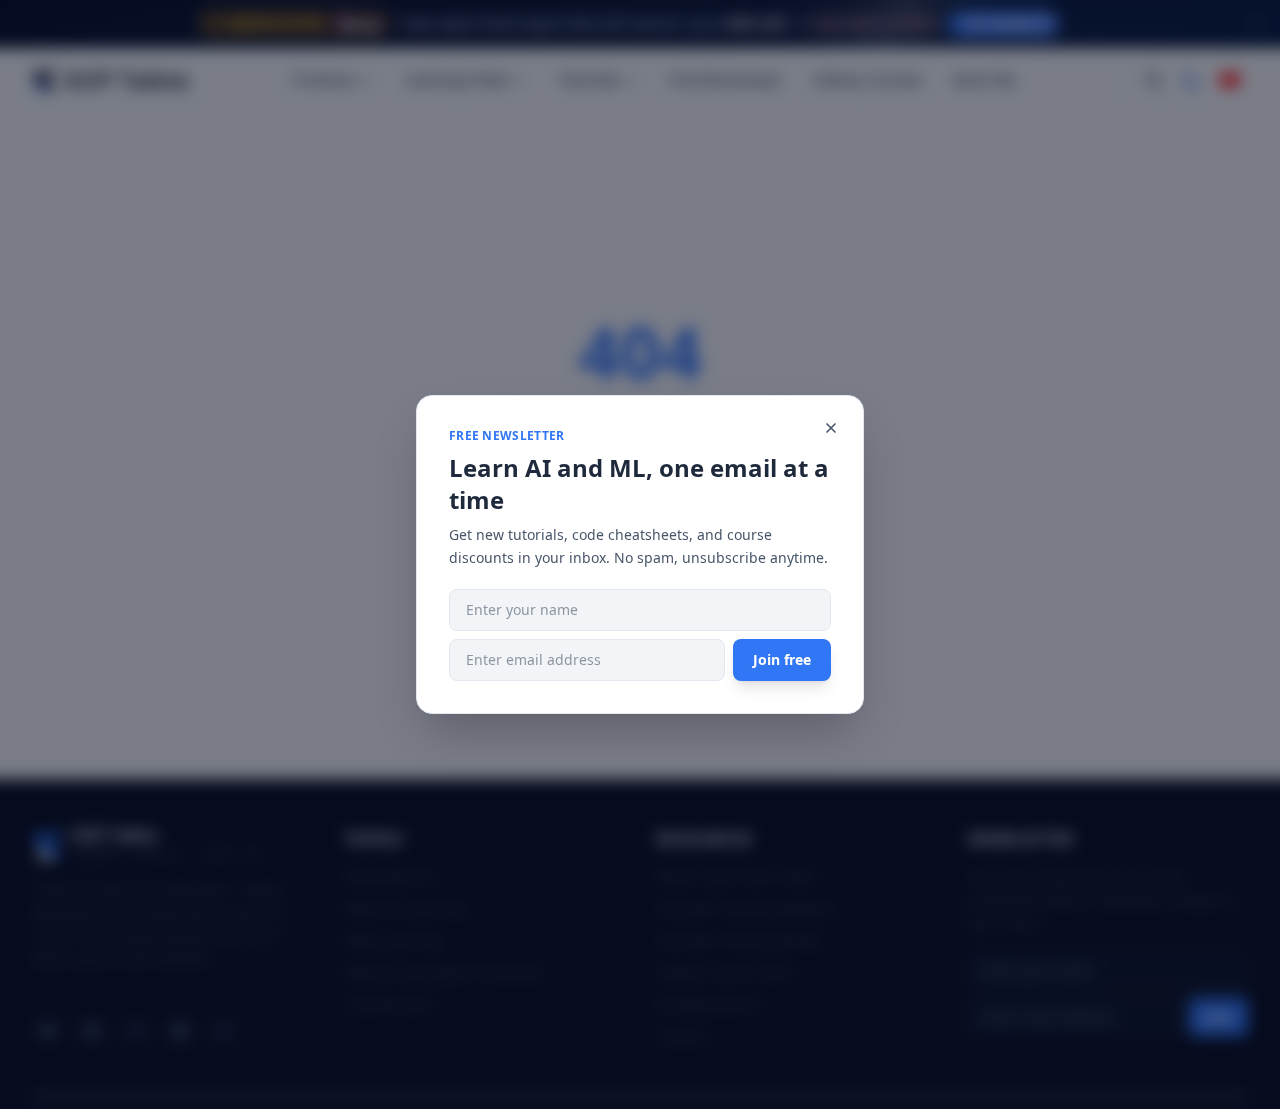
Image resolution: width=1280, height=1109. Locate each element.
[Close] (831, 428)
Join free (782, 659)
